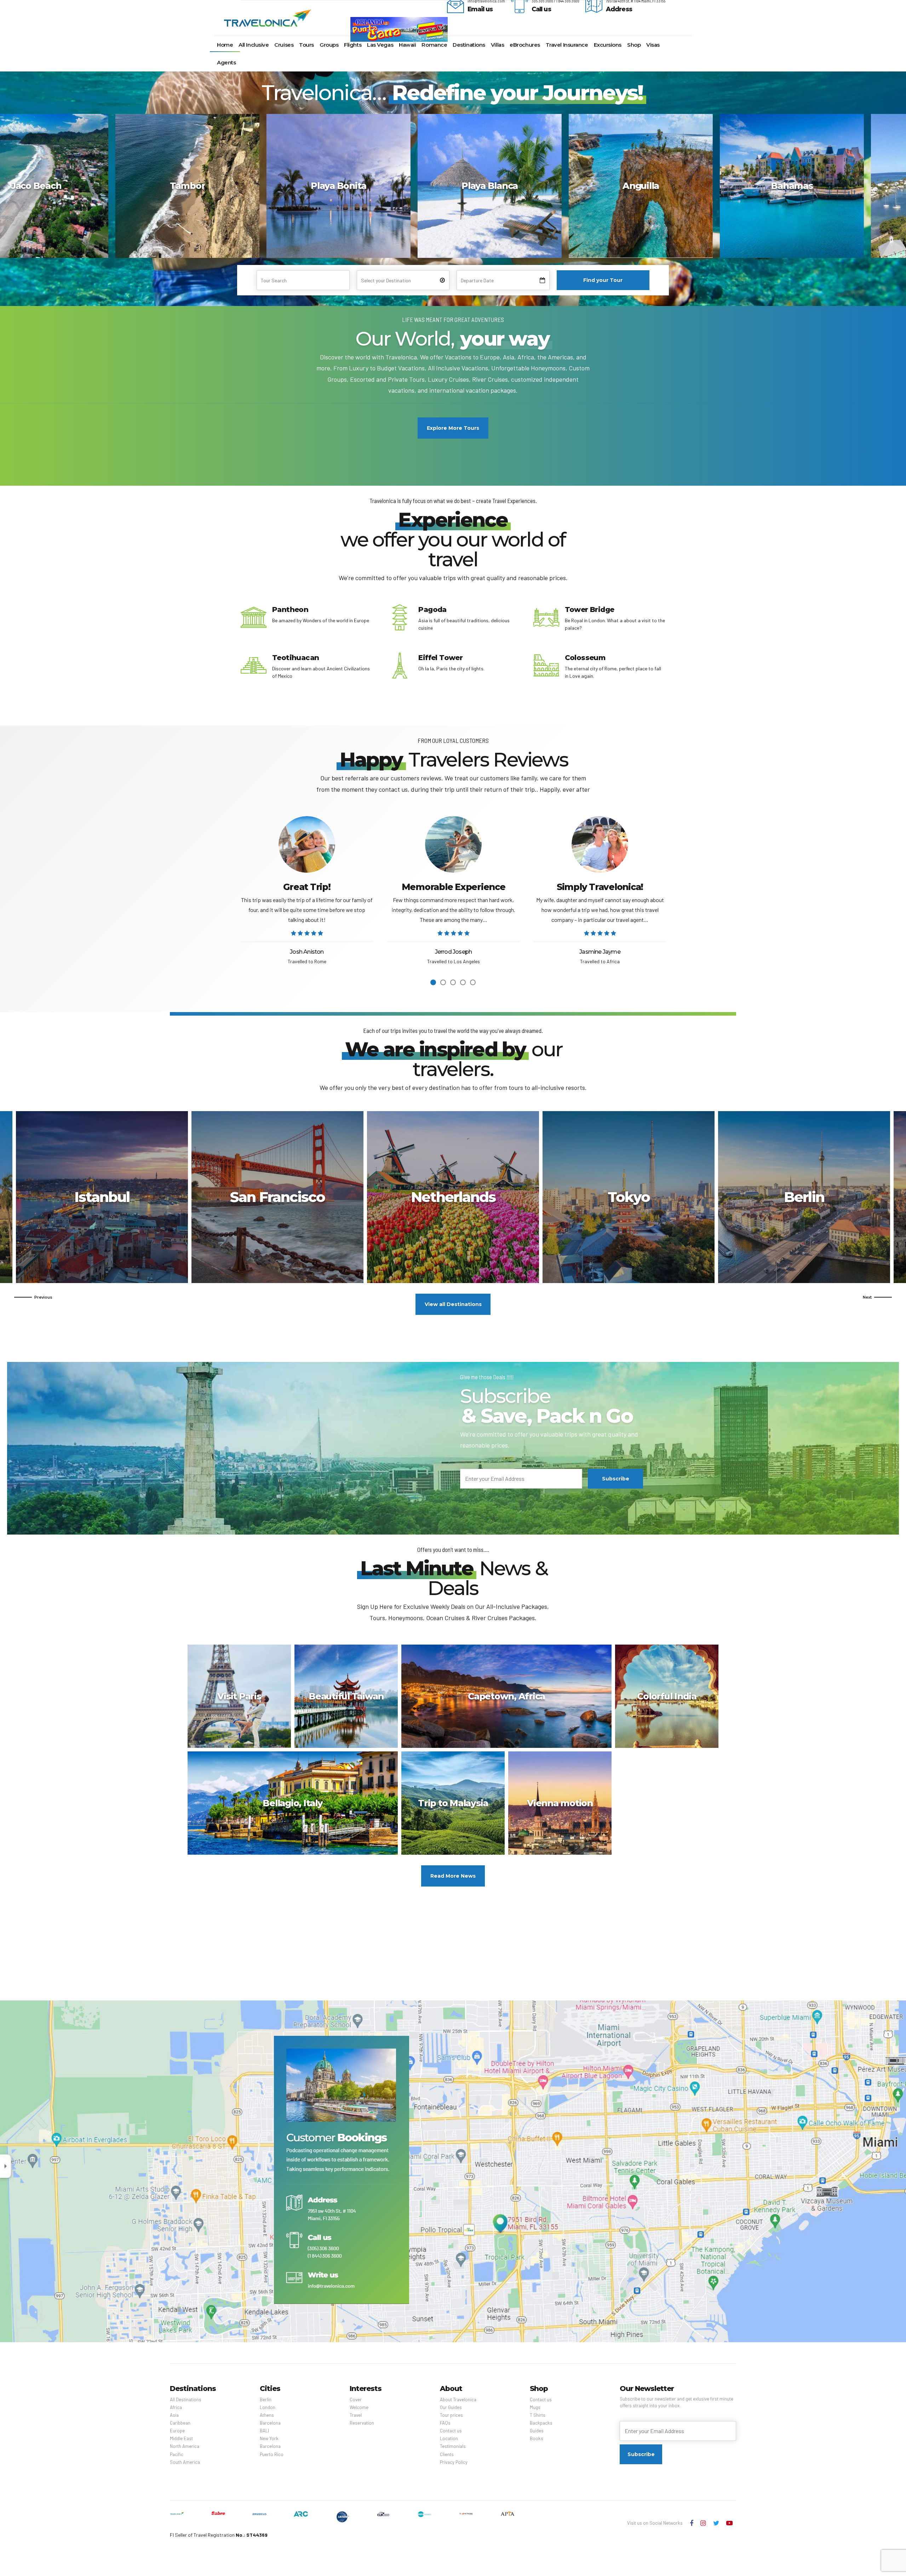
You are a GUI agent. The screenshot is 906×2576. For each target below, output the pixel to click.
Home (225, 45)
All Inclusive (254, 45)
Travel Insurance (567, 45)
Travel (356, 2415)
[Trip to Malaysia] (455, 1806)
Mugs (535, 2407)
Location (449, 2438)
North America (185, 2446)
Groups (329, 45)
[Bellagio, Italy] (294, 1806)
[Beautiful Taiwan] (348, 1699)
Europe (177, 2431)
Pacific (177, 2454)
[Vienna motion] (562, 1806)
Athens (277, 1197)
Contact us (451, 2431)
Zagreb (453, 1197)
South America (185, 2462)
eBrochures (525, 45)
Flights (353, 45)
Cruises (284, 45)
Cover (356, 2399)
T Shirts (538, 2415)
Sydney (804, 1197)
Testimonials (453, 2446)
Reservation (362, 2423)
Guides (537, 2431)
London (268, 2407)
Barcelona (270, 2423)
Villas (497, 45)
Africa (176, 2407)
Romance (434, 45)
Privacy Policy (454, 2462)
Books (537, 2438)
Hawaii (407, 45)
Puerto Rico (629, 1197)
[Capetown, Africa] (508, 1699)
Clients (447, 2454)
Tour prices (451, 2415)
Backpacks (541, 2423)
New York (269, 2438)
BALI (264, 2431)
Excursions (608, 45)
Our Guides (451, 2407)
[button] (33, 1297)
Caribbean (180, 2423)
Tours (306, 45)
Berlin (102, 1197)
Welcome (359, 2407)
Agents (226, 62)
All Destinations (186, 2399)
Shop (634, 45)
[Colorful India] (669, 1699)
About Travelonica (458, 2399)
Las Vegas (380, 45)
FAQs (445, 2423)
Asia (174, 2415)
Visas (653, 45)
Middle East (181, 2438)
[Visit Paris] (241, 1699)
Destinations (469, 45)
